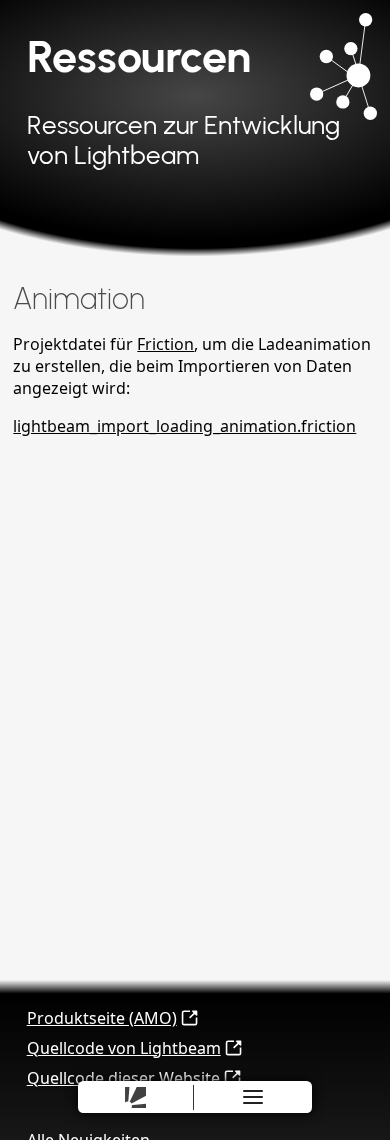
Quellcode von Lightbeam (124, 1048)
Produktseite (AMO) (102, 1018)
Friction (165, 344)
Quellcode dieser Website (123, 1078)
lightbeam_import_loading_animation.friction (184, 426)
